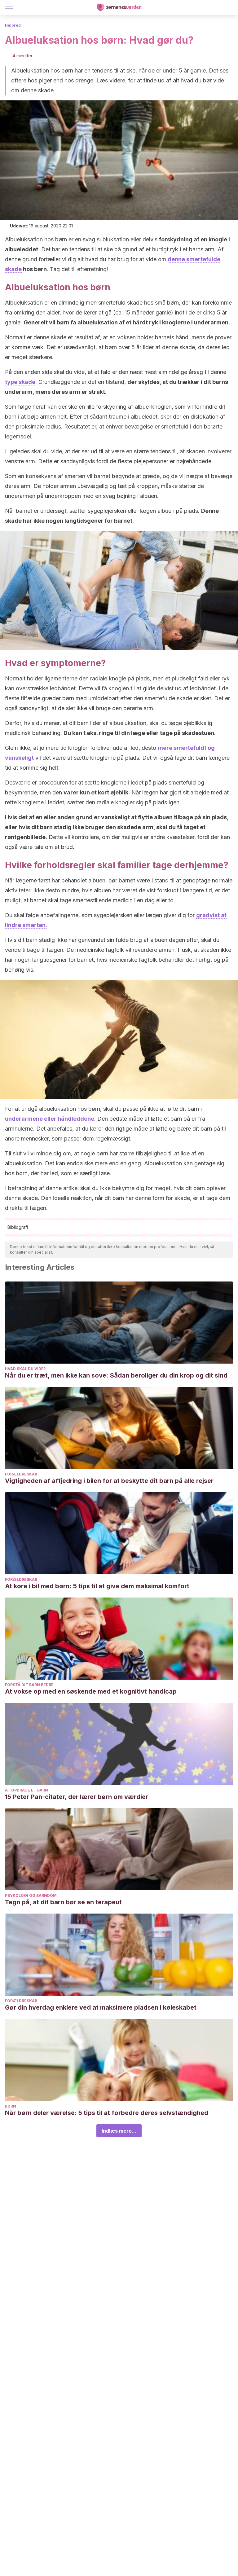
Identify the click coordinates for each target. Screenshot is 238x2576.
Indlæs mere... (119, 2131)
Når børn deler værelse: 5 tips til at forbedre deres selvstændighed (107, 2113)
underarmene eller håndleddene (50, 1119)
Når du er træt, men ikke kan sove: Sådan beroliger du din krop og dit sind (116, 1375)
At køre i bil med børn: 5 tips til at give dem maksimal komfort (97, 1586)
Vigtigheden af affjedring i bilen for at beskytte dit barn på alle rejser (109, 1481)
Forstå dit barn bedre (29, 1685)
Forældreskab (21, 1474)
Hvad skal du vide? (25, 1369)
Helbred (13, 25)
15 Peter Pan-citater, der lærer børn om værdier (77, 1797)
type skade (20, 382)
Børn (11, 2106)
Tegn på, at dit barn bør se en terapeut (63, 1902)
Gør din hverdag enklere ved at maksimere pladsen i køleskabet (101, 2007)
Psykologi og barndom (31, 1895)
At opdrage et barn (26, 1790)
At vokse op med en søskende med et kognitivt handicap (91, 1691)
